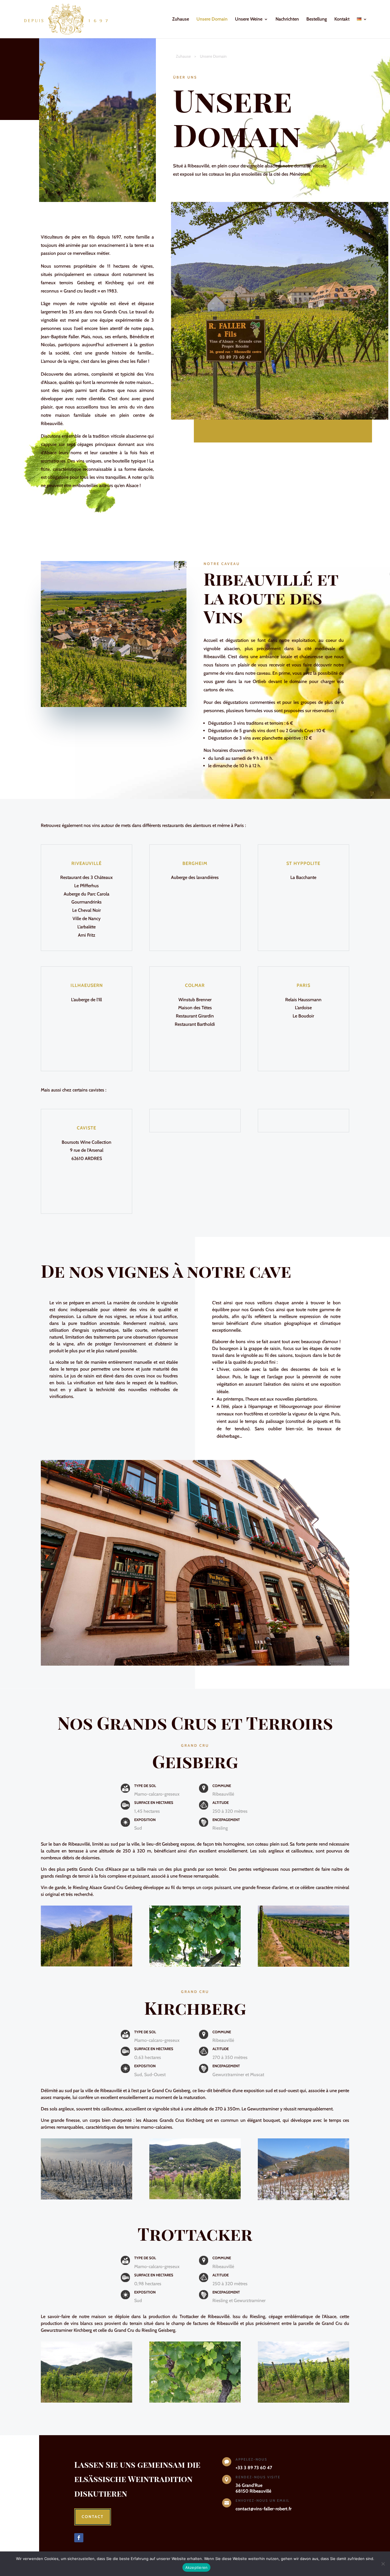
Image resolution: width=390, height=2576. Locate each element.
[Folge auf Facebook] (79, 2538)
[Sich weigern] (383, 2564)
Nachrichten (287, 19)
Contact (93, 2517)
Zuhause (181, 19)
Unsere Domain (212, 19)
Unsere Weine (249, 19)
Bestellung (317, 19)
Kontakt (342, 19)
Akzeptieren (197, 2567)
